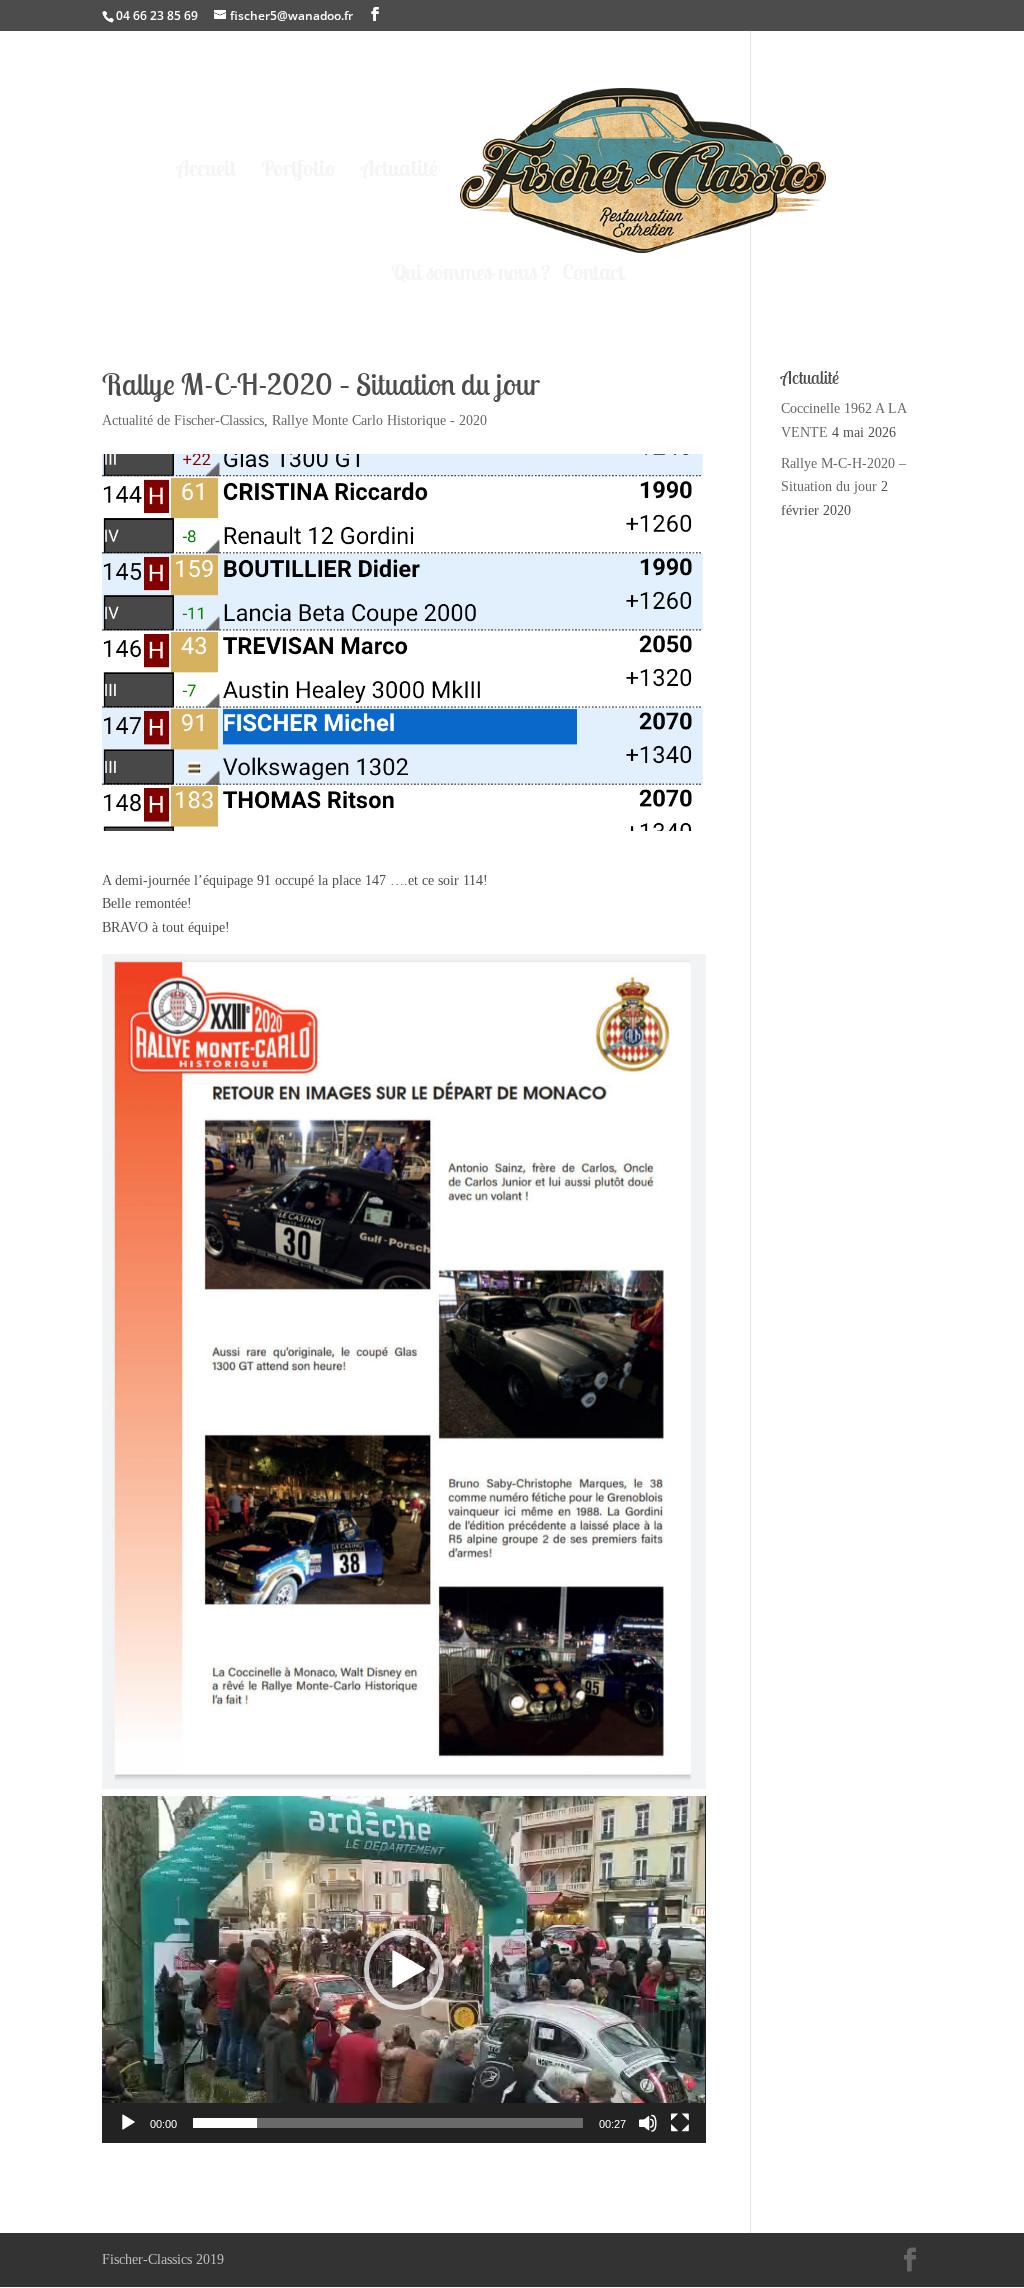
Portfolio (298, 171)
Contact (592, 275)
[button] (404, 1970)
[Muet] (648, 2123)
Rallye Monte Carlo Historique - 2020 (379, 420)
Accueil (206, 171)
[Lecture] (128, 2123)
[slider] (387, 2123)
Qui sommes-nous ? (470, 275)
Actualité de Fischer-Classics (183, 420)
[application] (403, 1969)
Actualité (399, 171)
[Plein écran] (680, 2123)
